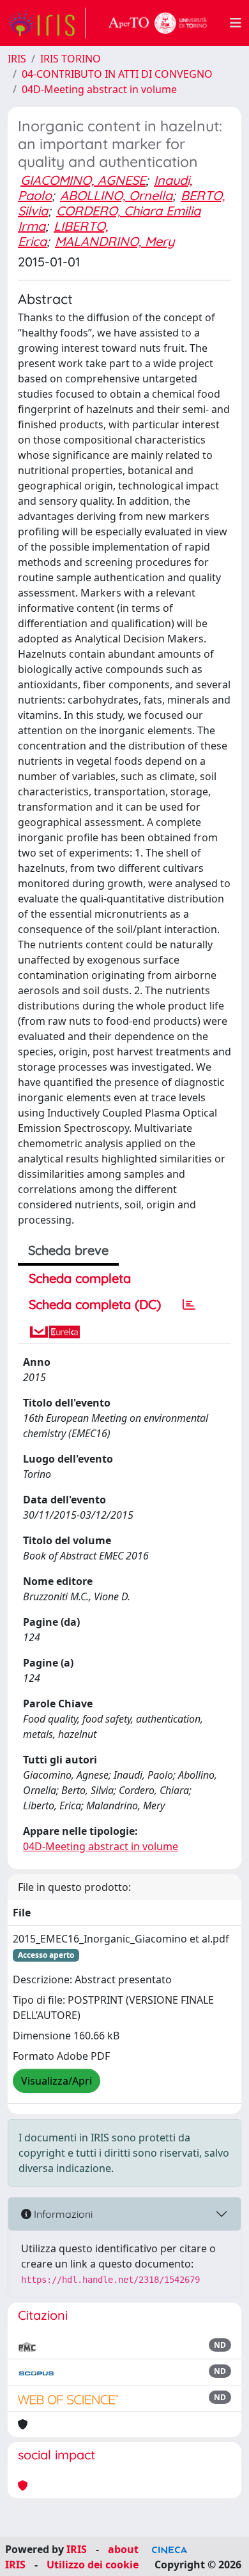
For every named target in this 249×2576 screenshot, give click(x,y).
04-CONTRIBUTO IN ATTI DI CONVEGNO (117, 74)
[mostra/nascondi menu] (236, 23)
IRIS (17, 59)
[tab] (189, 1305)
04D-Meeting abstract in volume (99, 89)
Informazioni (62, 2214)
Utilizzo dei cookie (93, 2565)
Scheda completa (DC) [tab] (95, 1304)
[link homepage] (47, 23)
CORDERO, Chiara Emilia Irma (109, 218)
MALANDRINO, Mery (115, 241)
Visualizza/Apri (57, 2081)
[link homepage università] (158, 23)
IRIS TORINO (71, 59)
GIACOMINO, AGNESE (83, 180)
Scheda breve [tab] (68, 1250)
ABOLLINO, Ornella (116, 195)
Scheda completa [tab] (80, 1278)
